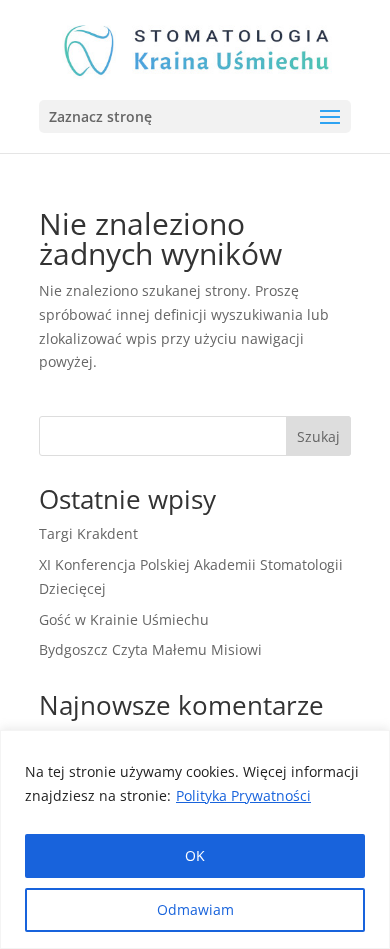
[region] (195, 839)
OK (195, 855)
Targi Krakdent (88, 533)
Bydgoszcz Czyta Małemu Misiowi (150, 649)
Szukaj (318, 436)
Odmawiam (195, 909)
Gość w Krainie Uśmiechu (124, 619)
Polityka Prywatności (243, 795)
